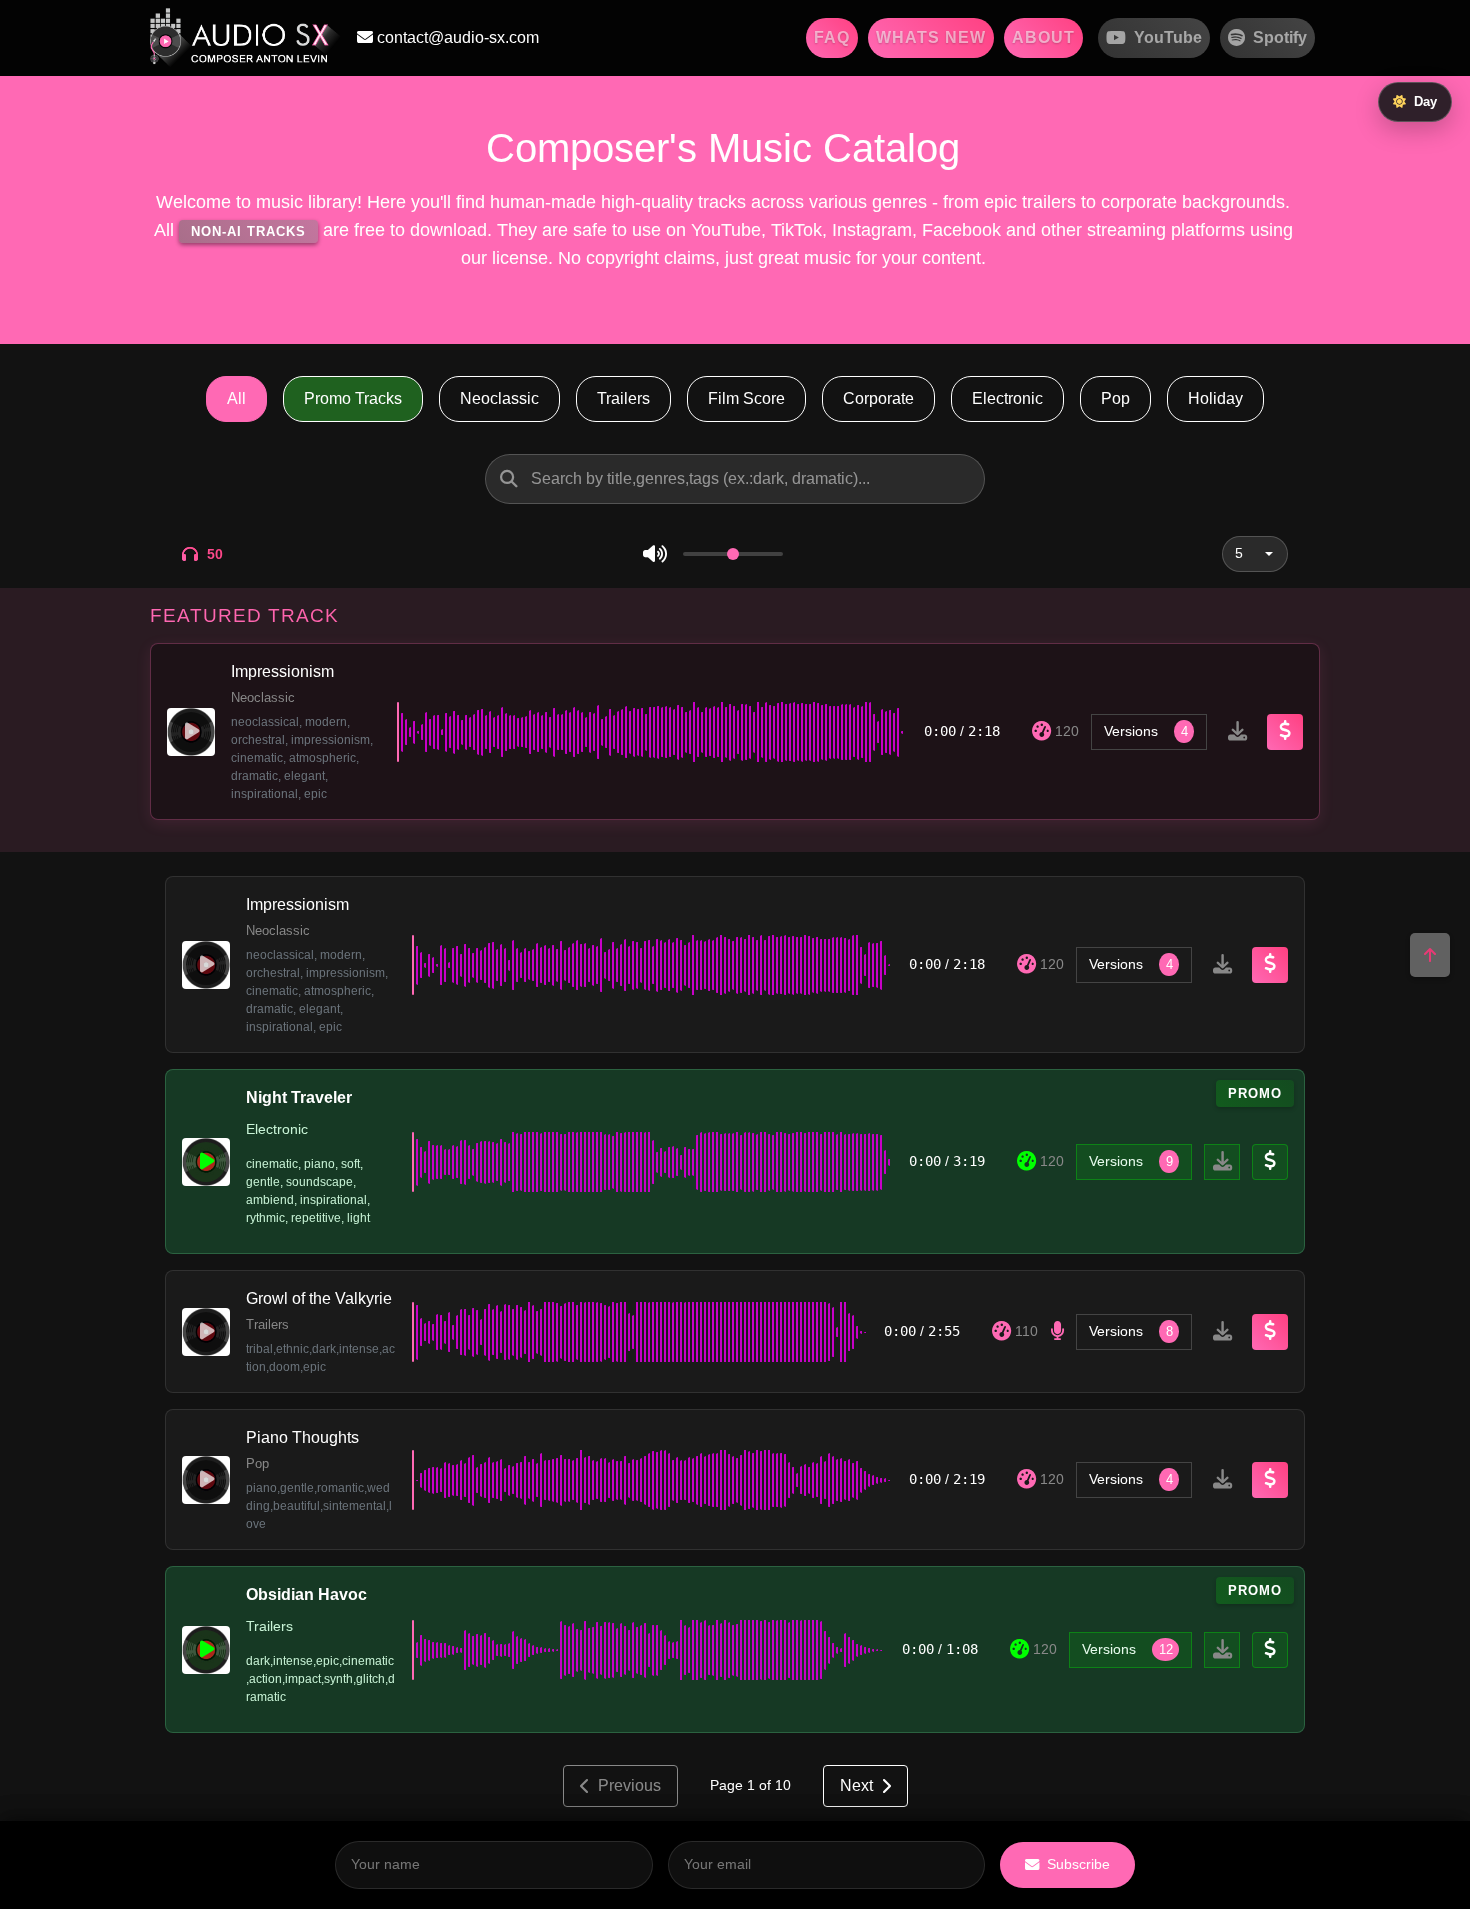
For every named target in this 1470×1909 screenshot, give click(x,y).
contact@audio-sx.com (456, 37)
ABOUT (1043, 37)
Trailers (623, 398)
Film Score (746, 398)
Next (856, 1785)
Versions (1145, 731)
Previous (629, 1785)
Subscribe (1078, 1864)
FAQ (832, 37)
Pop (1115, 398)
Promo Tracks (353, 398)
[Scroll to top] (1430, 955)
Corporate (878, 398)
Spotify (1280, 37)
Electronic (1007, 398)
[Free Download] (1237, 732)
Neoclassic (499, 398)
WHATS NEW (931, 37)
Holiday (1215, 398)
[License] (1285, 732)
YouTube (1168, 37)
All (236, 398)
